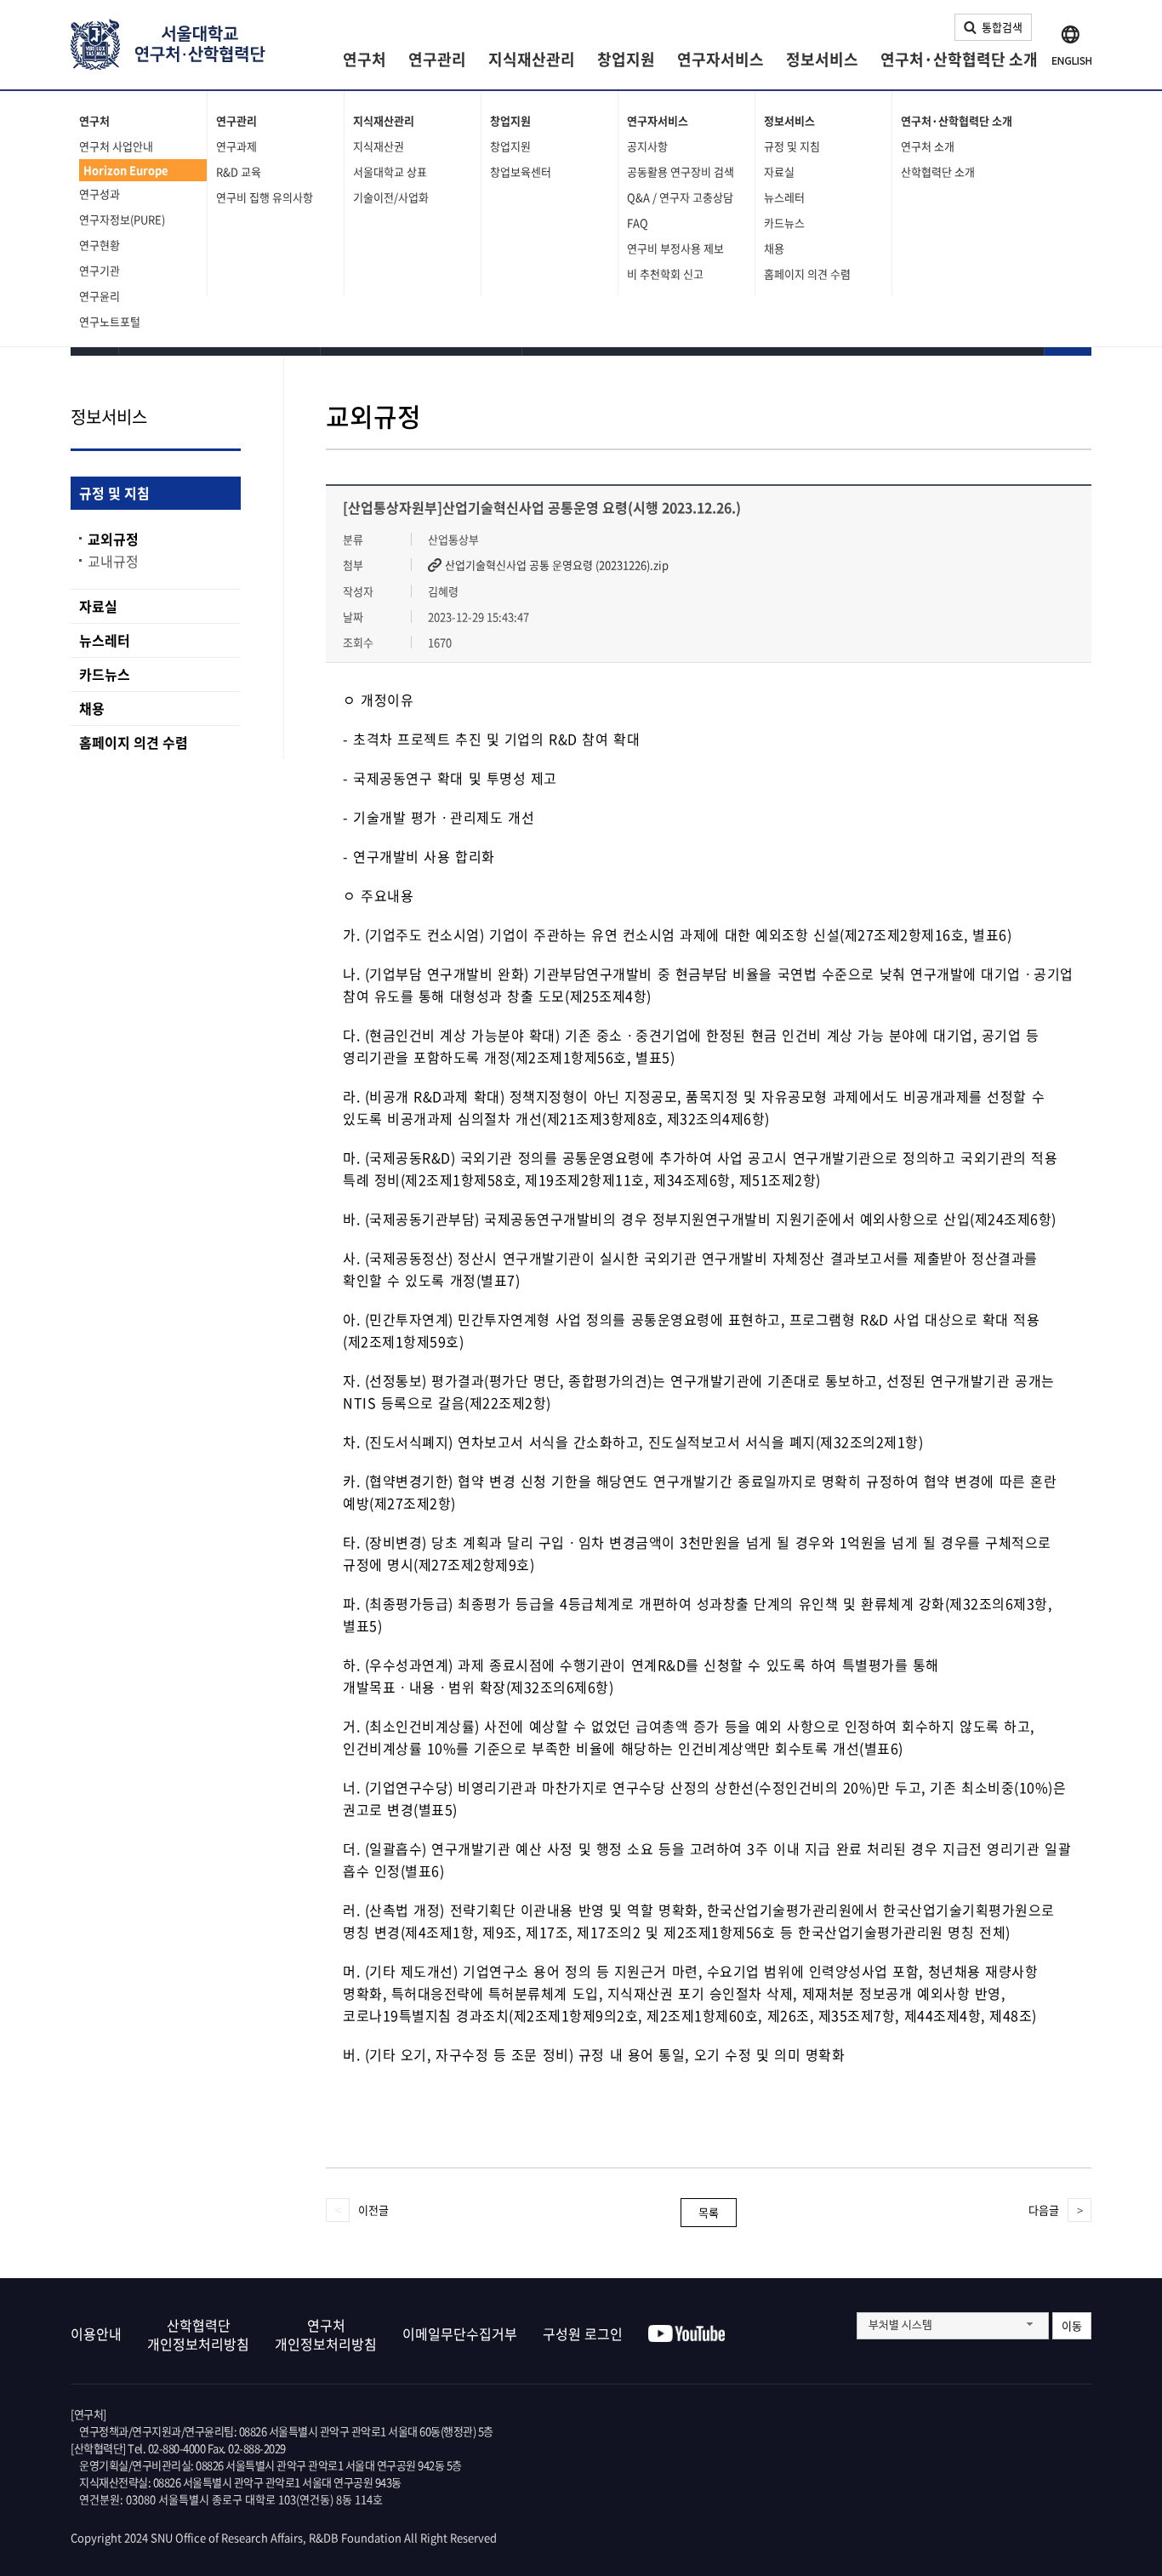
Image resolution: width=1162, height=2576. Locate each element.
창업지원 (626, 59)
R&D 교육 (239, 171)
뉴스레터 (784, 197)
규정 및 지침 (792, 146)
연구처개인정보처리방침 (326, 2334)
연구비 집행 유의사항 (265, 197)
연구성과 (100, 194)
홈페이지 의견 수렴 (807, 274)
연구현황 (100, 245)
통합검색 (1002, 27)
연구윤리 (100, 296)
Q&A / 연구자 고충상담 (680, 197)
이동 (1072, 2325)
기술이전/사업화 (391, 197)
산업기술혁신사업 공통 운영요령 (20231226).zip (557, 565)
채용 (774, 248)
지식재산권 (379, 146)
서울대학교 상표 (390, 171)
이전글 (373, 2210)
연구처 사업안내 (116, 146)
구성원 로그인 (583, 2333)
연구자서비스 (721, 59)
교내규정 (113, 561)
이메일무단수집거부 (460, 2333)
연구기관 (100, 270)
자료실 (779, 171)
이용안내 (96, 2333)
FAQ (638, 223)
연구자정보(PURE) (122, 219)
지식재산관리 (532, 59)
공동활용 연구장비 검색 (681, 171)
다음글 (1044, 2210)
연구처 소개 (928, 146)
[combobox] (953, 2326)
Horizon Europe (126, 170)
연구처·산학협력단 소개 (959, 59)
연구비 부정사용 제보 (675, 248)
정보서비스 (822, 59)
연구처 (365, 59)
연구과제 (236, 146)
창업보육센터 (521, 171)
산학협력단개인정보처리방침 (198, 2334)
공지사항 (647, 146)
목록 (709, 2212)
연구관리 (437, 59)
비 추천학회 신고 (665, 274)
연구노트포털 (110, 321)
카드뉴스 (784, 223)
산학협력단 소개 (938, 171)
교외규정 (113, 539)
